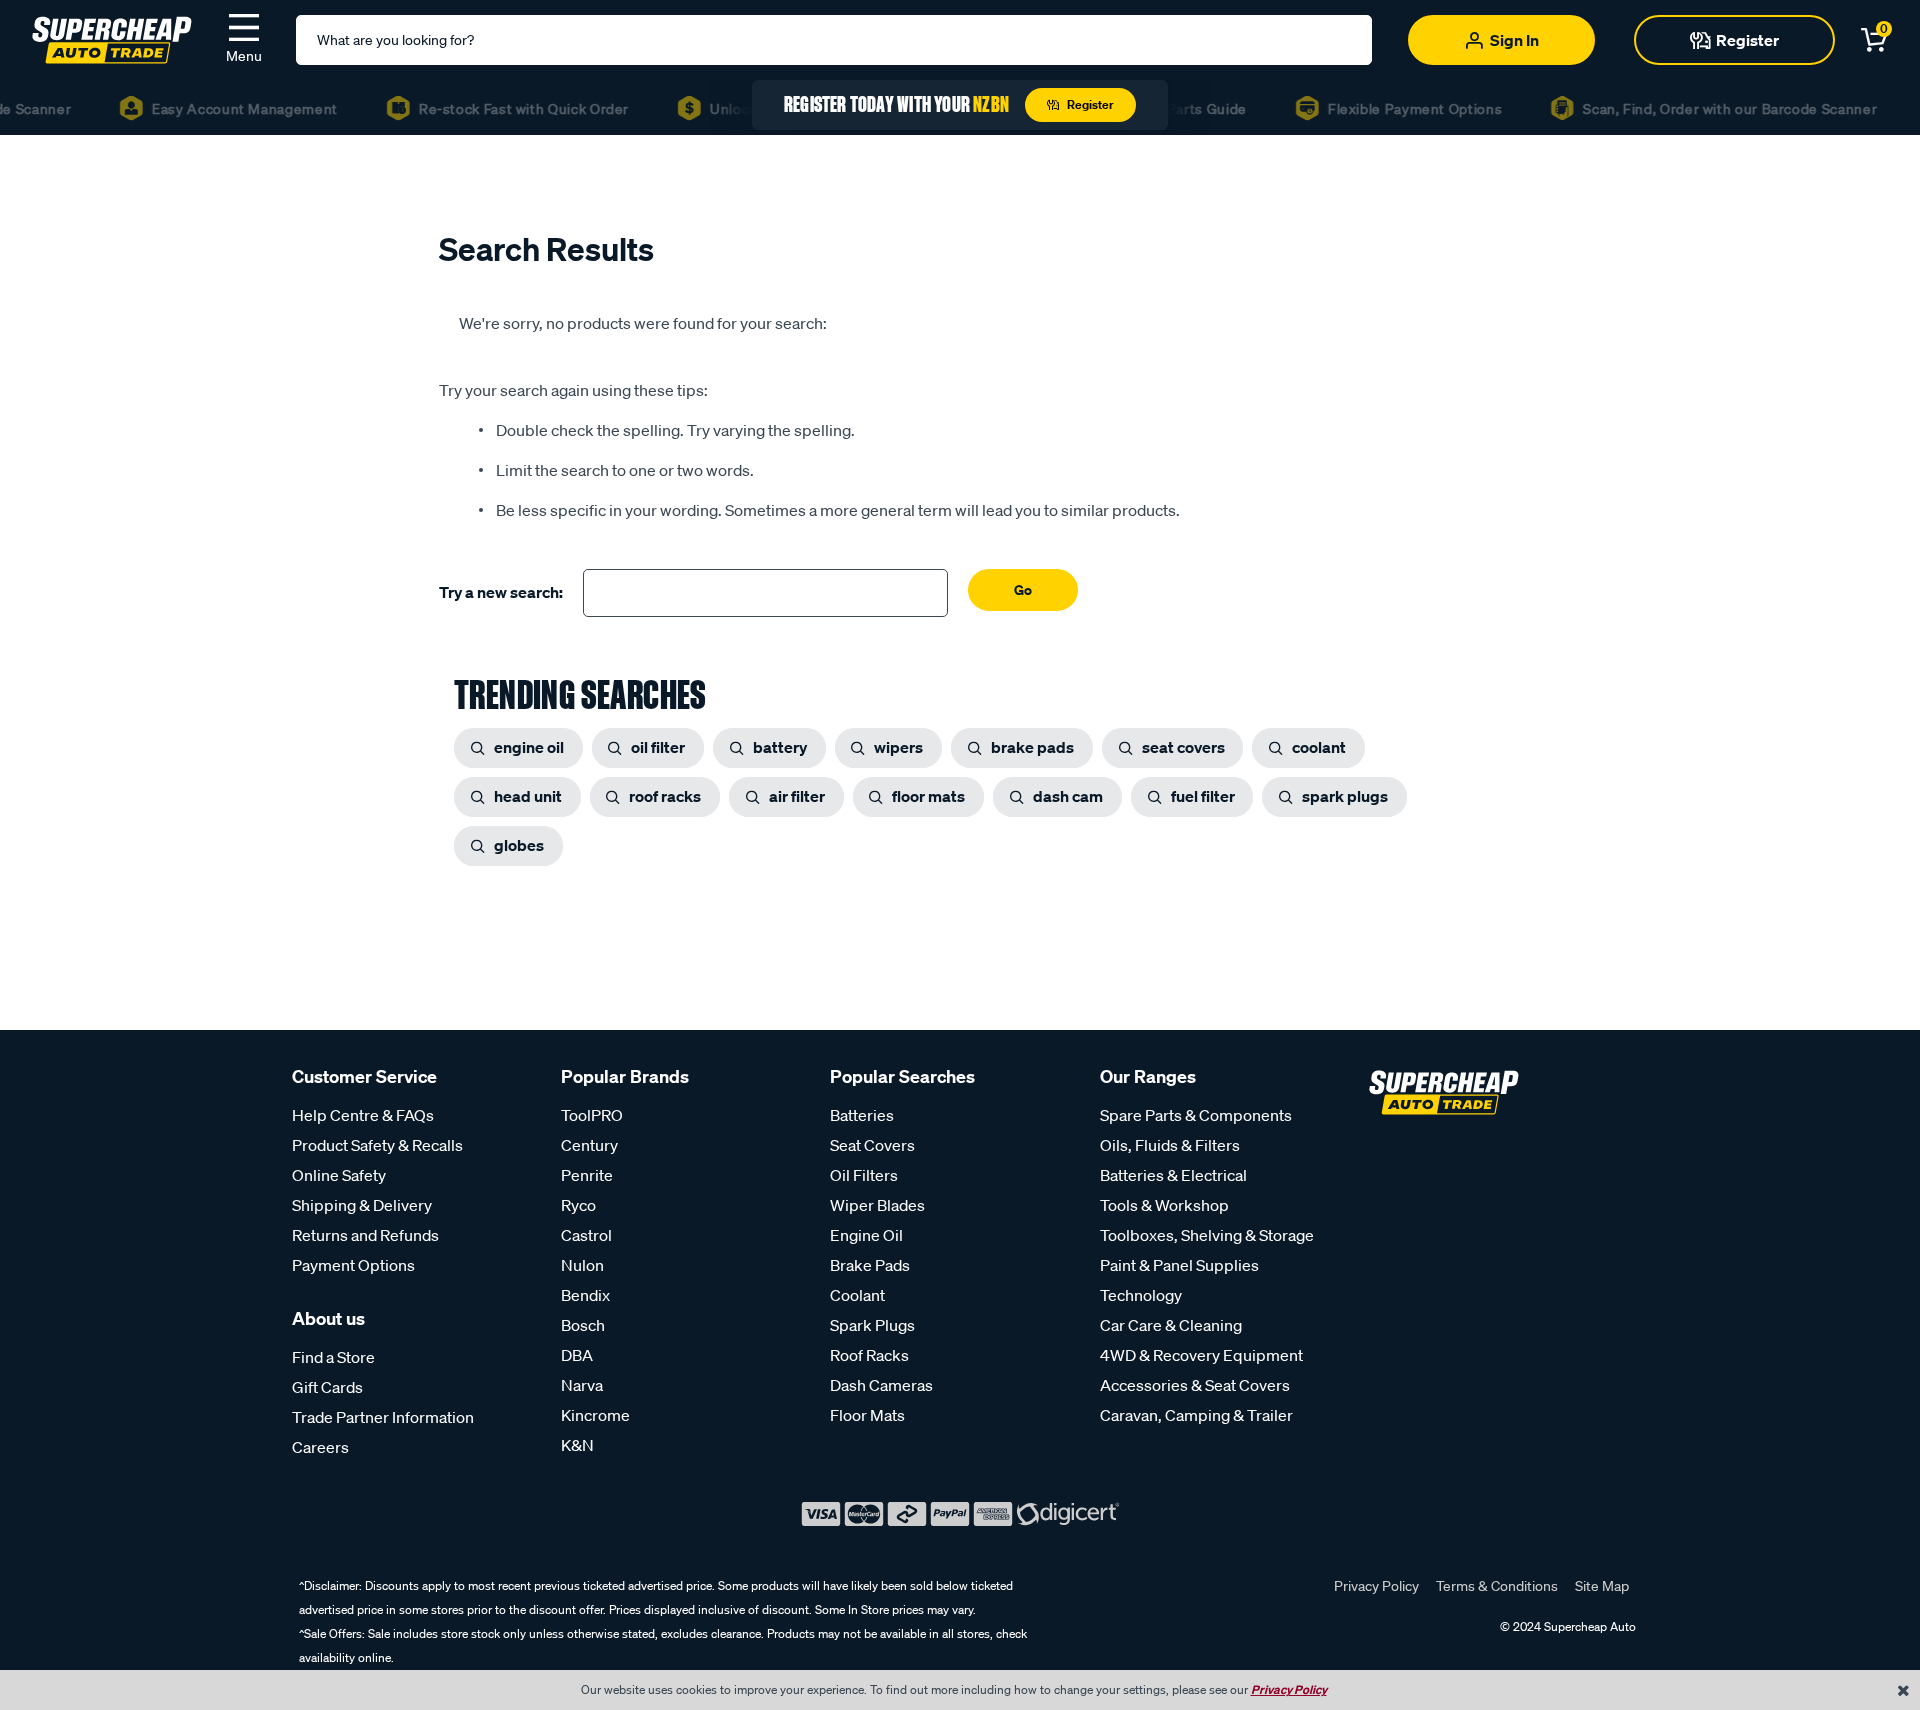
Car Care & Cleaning (1171, 1325)
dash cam (1068, 796)
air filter (797, 796)
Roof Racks (869, 1355)
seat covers (1183, 747)
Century (589, 1145)
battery (780, 747)
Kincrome (595, 1415)
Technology (1141, 1295)
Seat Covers (872, 1145)
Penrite (587, 1175)
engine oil (529, 747)
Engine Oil (866, 1235)
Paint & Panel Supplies (1179, 1265)
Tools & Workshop (1164, 1205)
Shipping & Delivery (362, 1205)
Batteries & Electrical (1173, 1175)
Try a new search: (501, 592)
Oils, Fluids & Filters (1170, 1145)
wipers (898, 747)
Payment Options (353, 1265)
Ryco (578, 1205)
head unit (528, 796)
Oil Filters (864, 1175)
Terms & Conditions (1497, 1586)
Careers (320, 1447)
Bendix (585, 1295)
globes (519, 845)
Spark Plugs (872, 1325)
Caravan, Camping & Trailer (1196, 1415)
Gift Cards (327, 1387)
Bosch (583, 1325)
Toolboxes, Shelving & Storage (1207, 1235)
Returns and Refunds (365, 1235)
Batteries (862, 1115)
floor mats (928, 796)
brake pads (1032, 747)
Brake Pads (870, 1265)
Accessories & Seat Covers (1195, 1385)
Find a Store (333, 1357)
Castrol (586, 1235)
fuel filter (1203, 796)
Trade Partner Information (383, 1417)
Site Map (1602, 1586)
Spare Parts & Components (1196, 1115)
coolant (1319, 747)
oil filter (658, 747)
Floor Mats (867, 1415)
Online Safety (339, 1175)
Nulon (582, 1265)
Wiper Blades (877, 1205)
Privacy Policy (1376, 1586)
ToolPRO (592, 1115)
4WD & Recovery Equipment (1201, 1355)
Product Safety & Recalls (377, 1145)
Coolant (857, 1295)
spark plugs (1345, 796)
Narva (582, 1385)
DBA (577, 1355)
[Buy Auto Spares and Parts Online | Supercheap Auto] (112, 38)
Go (1023, 589)
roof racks (665, 796)
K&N (577, 1445)
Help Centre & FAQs (363, 1115)
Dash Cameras (881, 1385)
